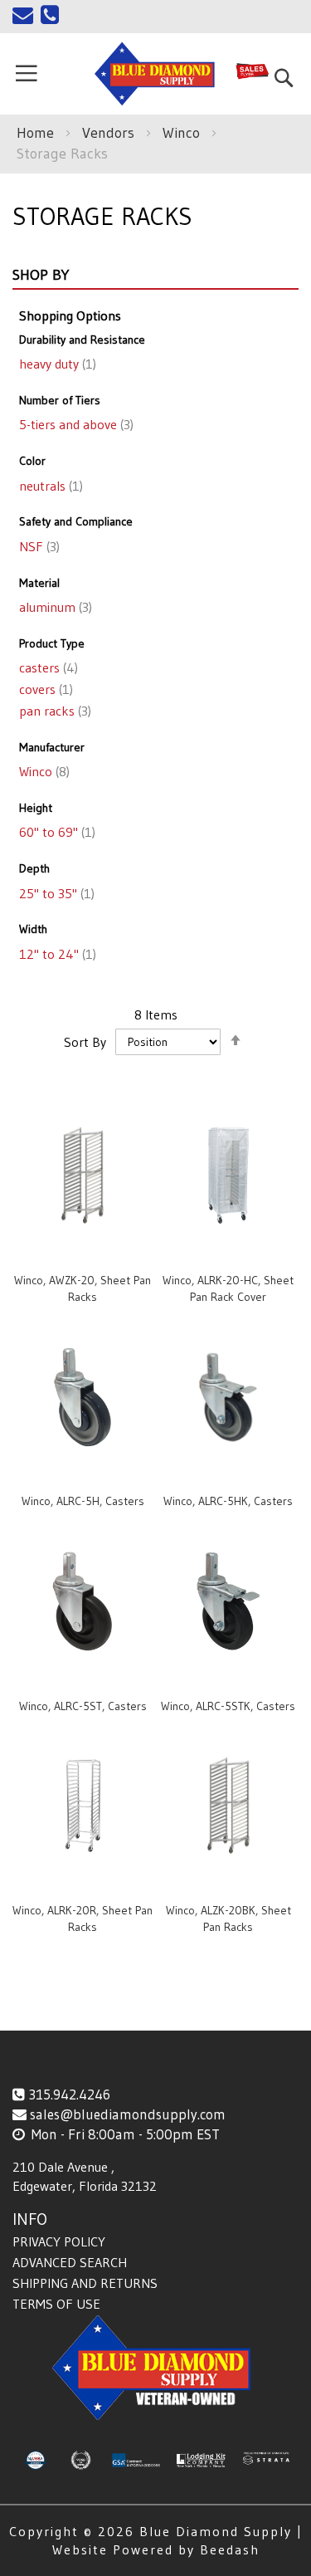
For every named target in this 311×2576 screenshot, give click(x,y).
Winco (183, 133)
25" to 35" (55, 893)
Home (37, 133)
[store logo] (155, 74)
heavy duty (56, 364)
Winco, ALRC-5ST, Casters (83, 1706)
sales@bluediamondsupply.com (128, 2114)
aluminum (54, 607)
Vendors (110, 133)
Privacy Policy (59, 2241)
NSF (38, 546)
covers (44, 689)
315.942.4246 (69, 2094)
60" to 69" (56, 832)
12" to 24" (56, 954)
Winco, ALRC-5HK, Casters (228, 1501)
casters (47, 667)
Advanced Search (70, 2262)
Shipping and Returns (85, 2283)
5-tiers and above (75, 424)
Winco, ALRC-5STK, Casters (228, 1706)
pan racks (53, 711)
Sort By (85, 1041)
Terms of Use (56, 2304)
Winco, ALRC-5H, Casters (83, 1501)
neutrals (49, 486)
